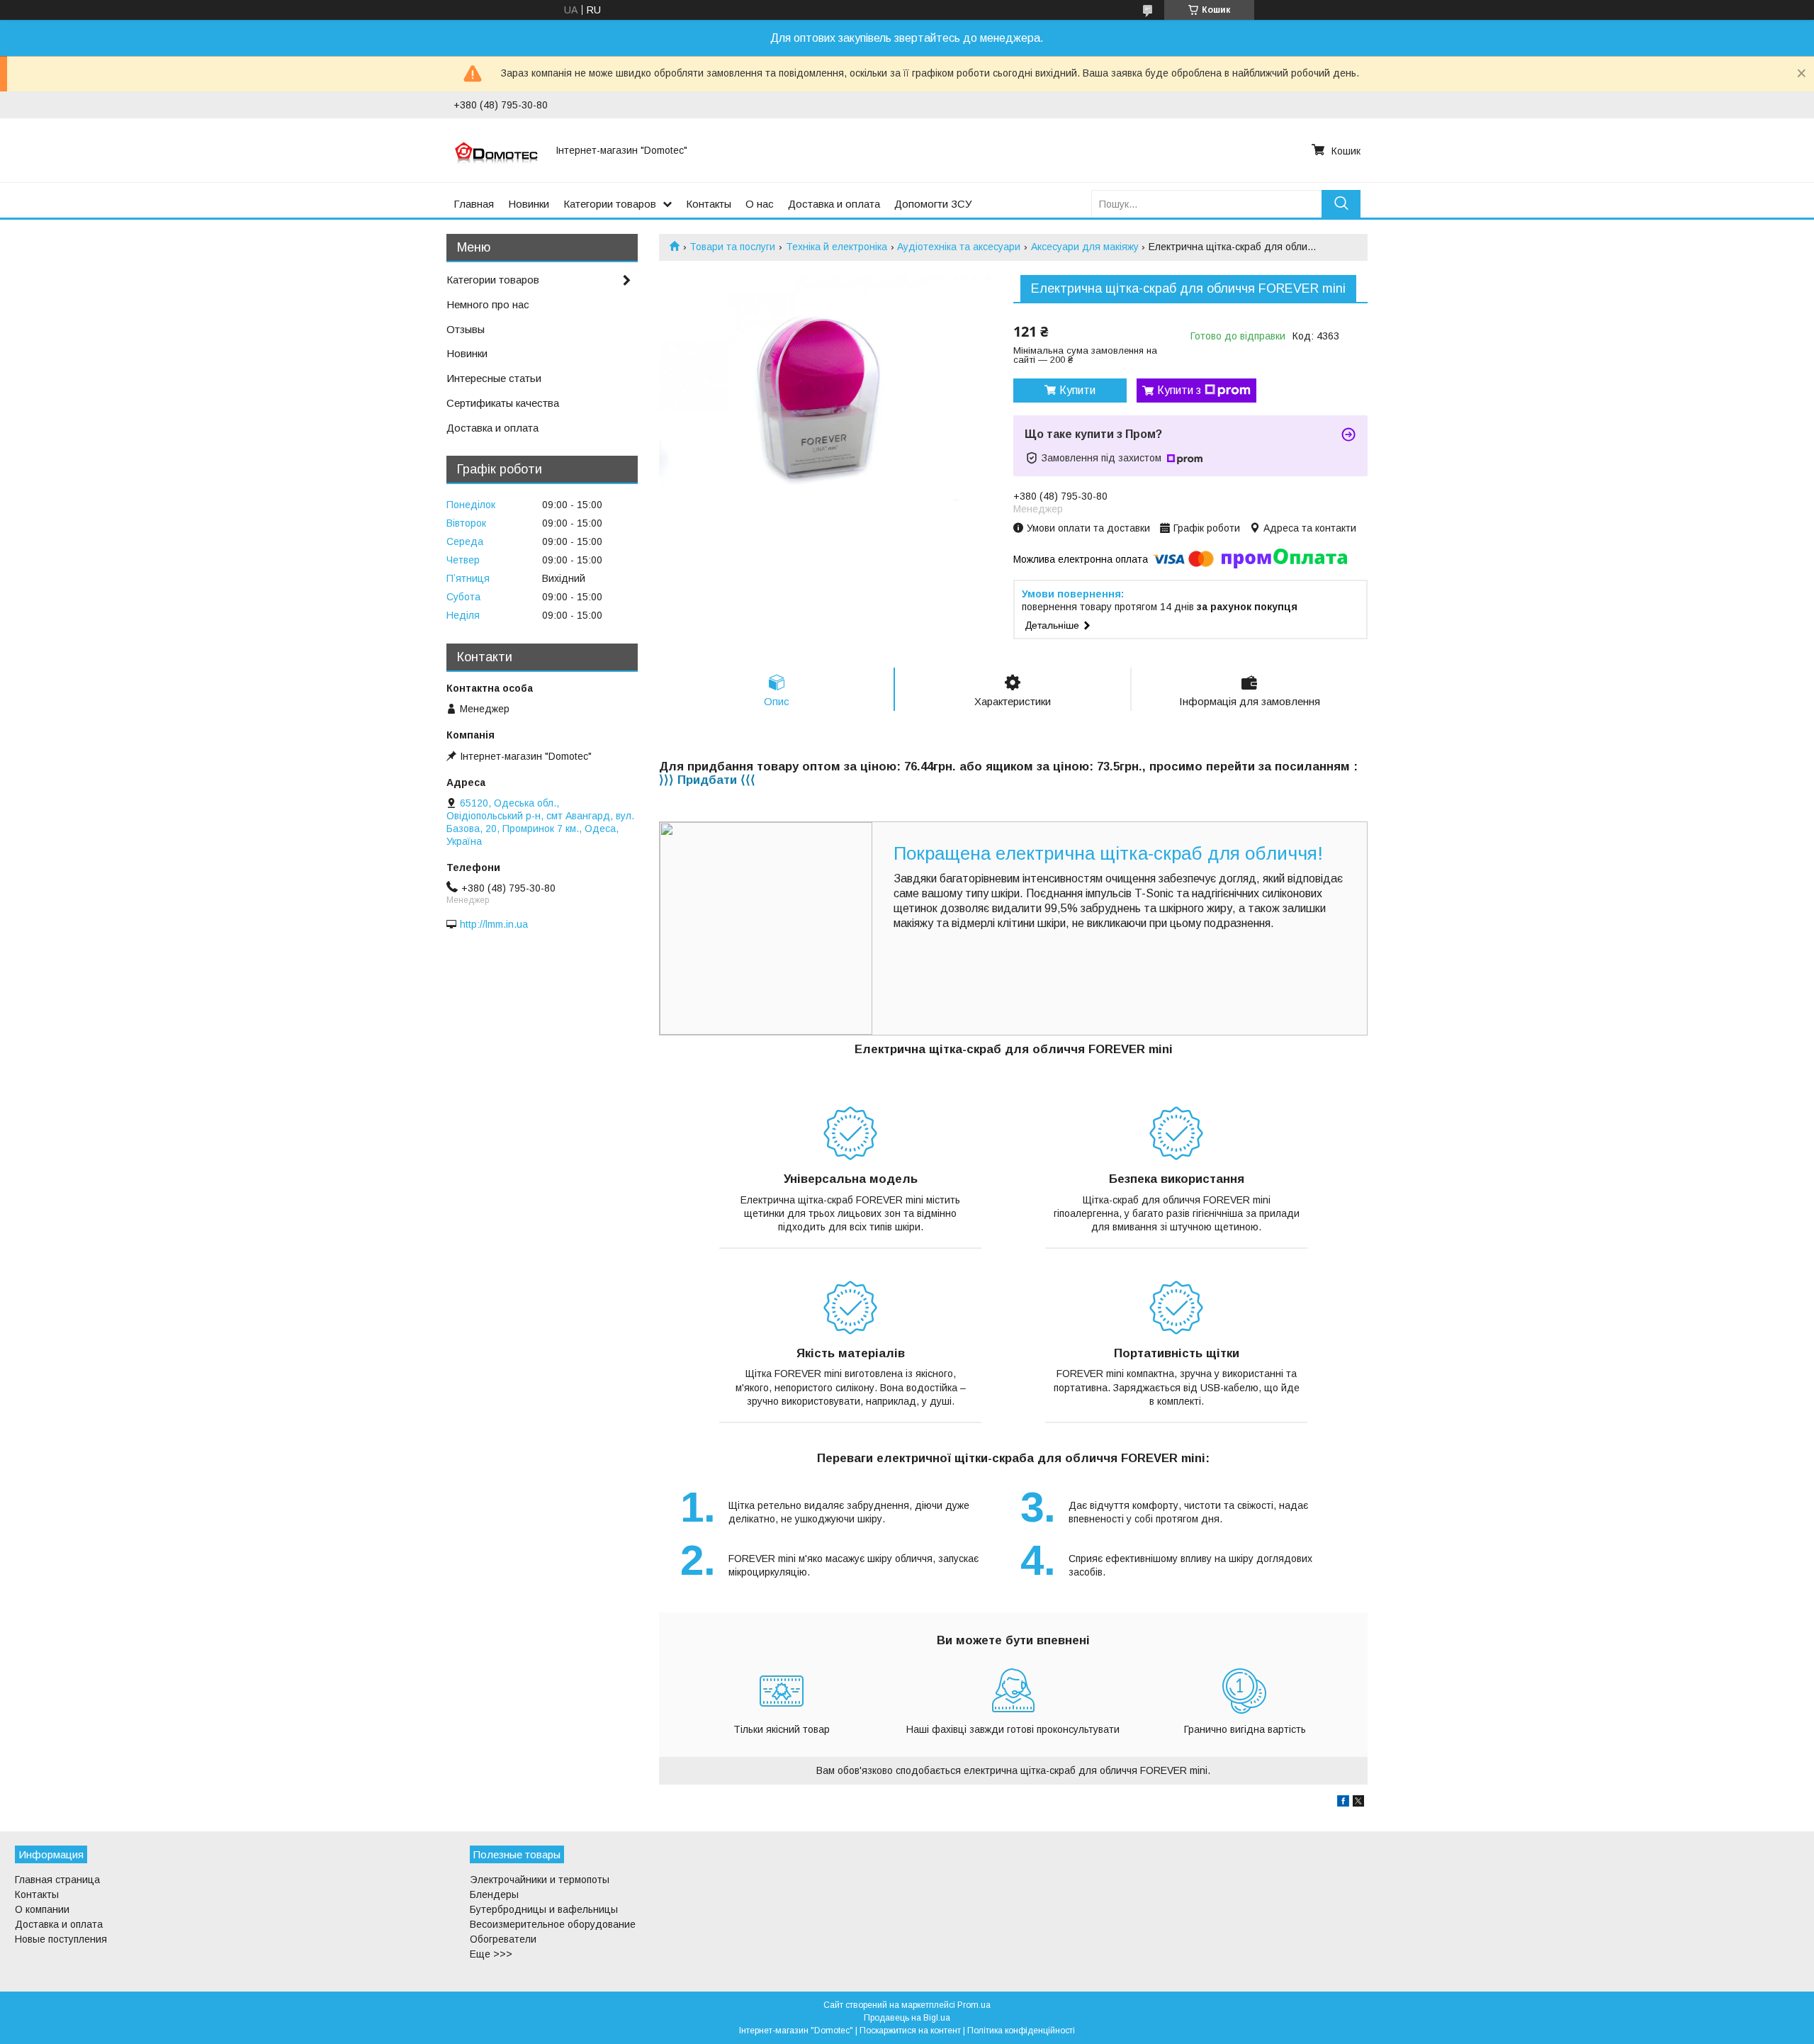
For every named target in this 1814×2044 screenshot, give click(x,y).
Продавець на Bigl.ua (907, 2018)
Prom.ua (974, 2005)
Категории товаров (610, 204)
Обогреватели (503, 1939)
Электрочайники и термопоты (540, 1880)
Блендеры (494, 1894)
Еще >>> (491, 1954)
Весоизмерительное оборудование (553, 1924)
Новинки (529, 204)
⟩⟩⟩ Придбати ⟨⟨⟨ (707, 780)
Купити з (1179, 390)
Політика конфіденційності (1021, 2031)
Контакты (709, 204)
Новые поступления (61, 1939)
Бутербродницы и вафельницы (544, 1909)
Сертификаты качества (503, 403)
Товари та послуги (732, 247)
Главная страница (57, 1880)
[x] (1358, 1803)
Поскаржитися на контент (910, 2031)
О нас (760, 204)
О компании (42, 1909)
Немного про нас (488, 304)
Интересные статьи (494, 378)
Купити (1077, 390)
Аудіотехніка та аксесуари (959, 247)
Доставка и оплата (834, 204)
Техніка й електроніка (836, 247)
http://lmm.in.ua (494, 924)
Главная (474, 204)
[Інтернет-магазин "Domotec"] (496, 150)
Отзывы (466, 329)
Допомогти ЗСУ (933, 204)
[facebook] (1343, 1803)
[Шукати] (1341, 204)
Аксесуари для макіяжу (1085, 247)
